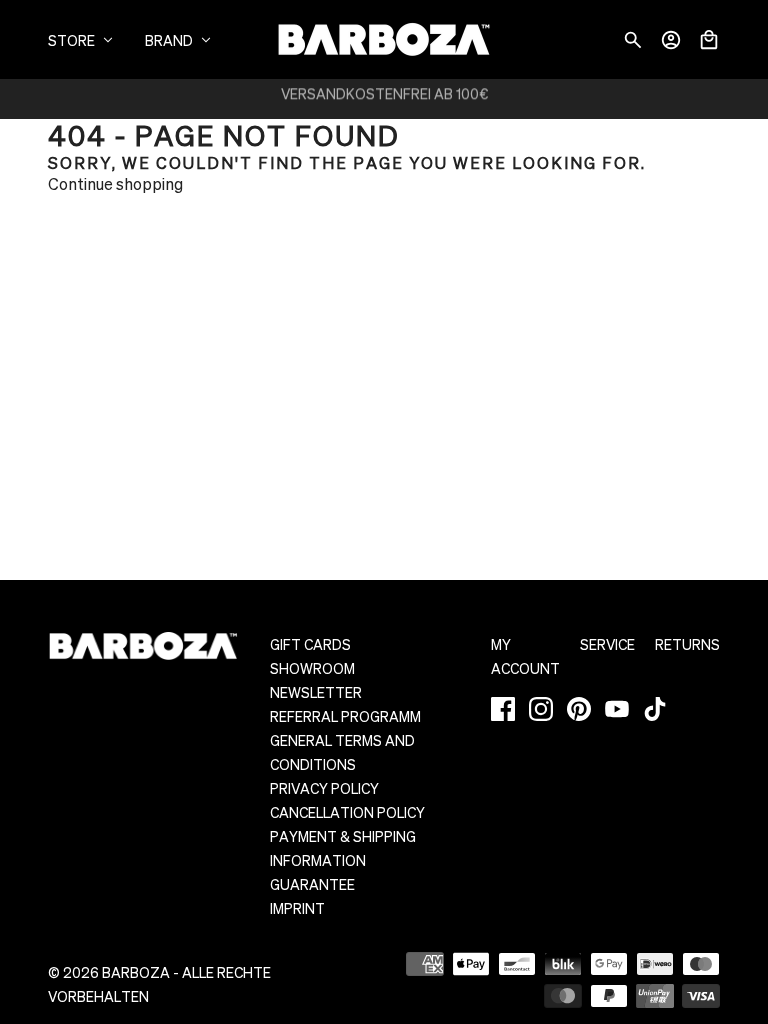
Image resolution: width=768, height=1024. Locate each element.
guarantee (312, 884)
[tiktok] (655, 709)
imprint (297, 908)
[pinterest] (579, 709)
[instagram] (541, 709)
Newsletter (316, 692)
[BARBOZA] (384, 39)
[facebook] (503, 709)
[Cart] (709, 40)
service (607, 644)
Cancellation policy (347, 812)
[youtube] (617, 709)
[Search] (633, 40)
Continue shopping (115, 183)
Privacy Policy (324, 788)
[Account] (671, 40)
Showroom (312, 668)
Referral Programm (345, 716)
